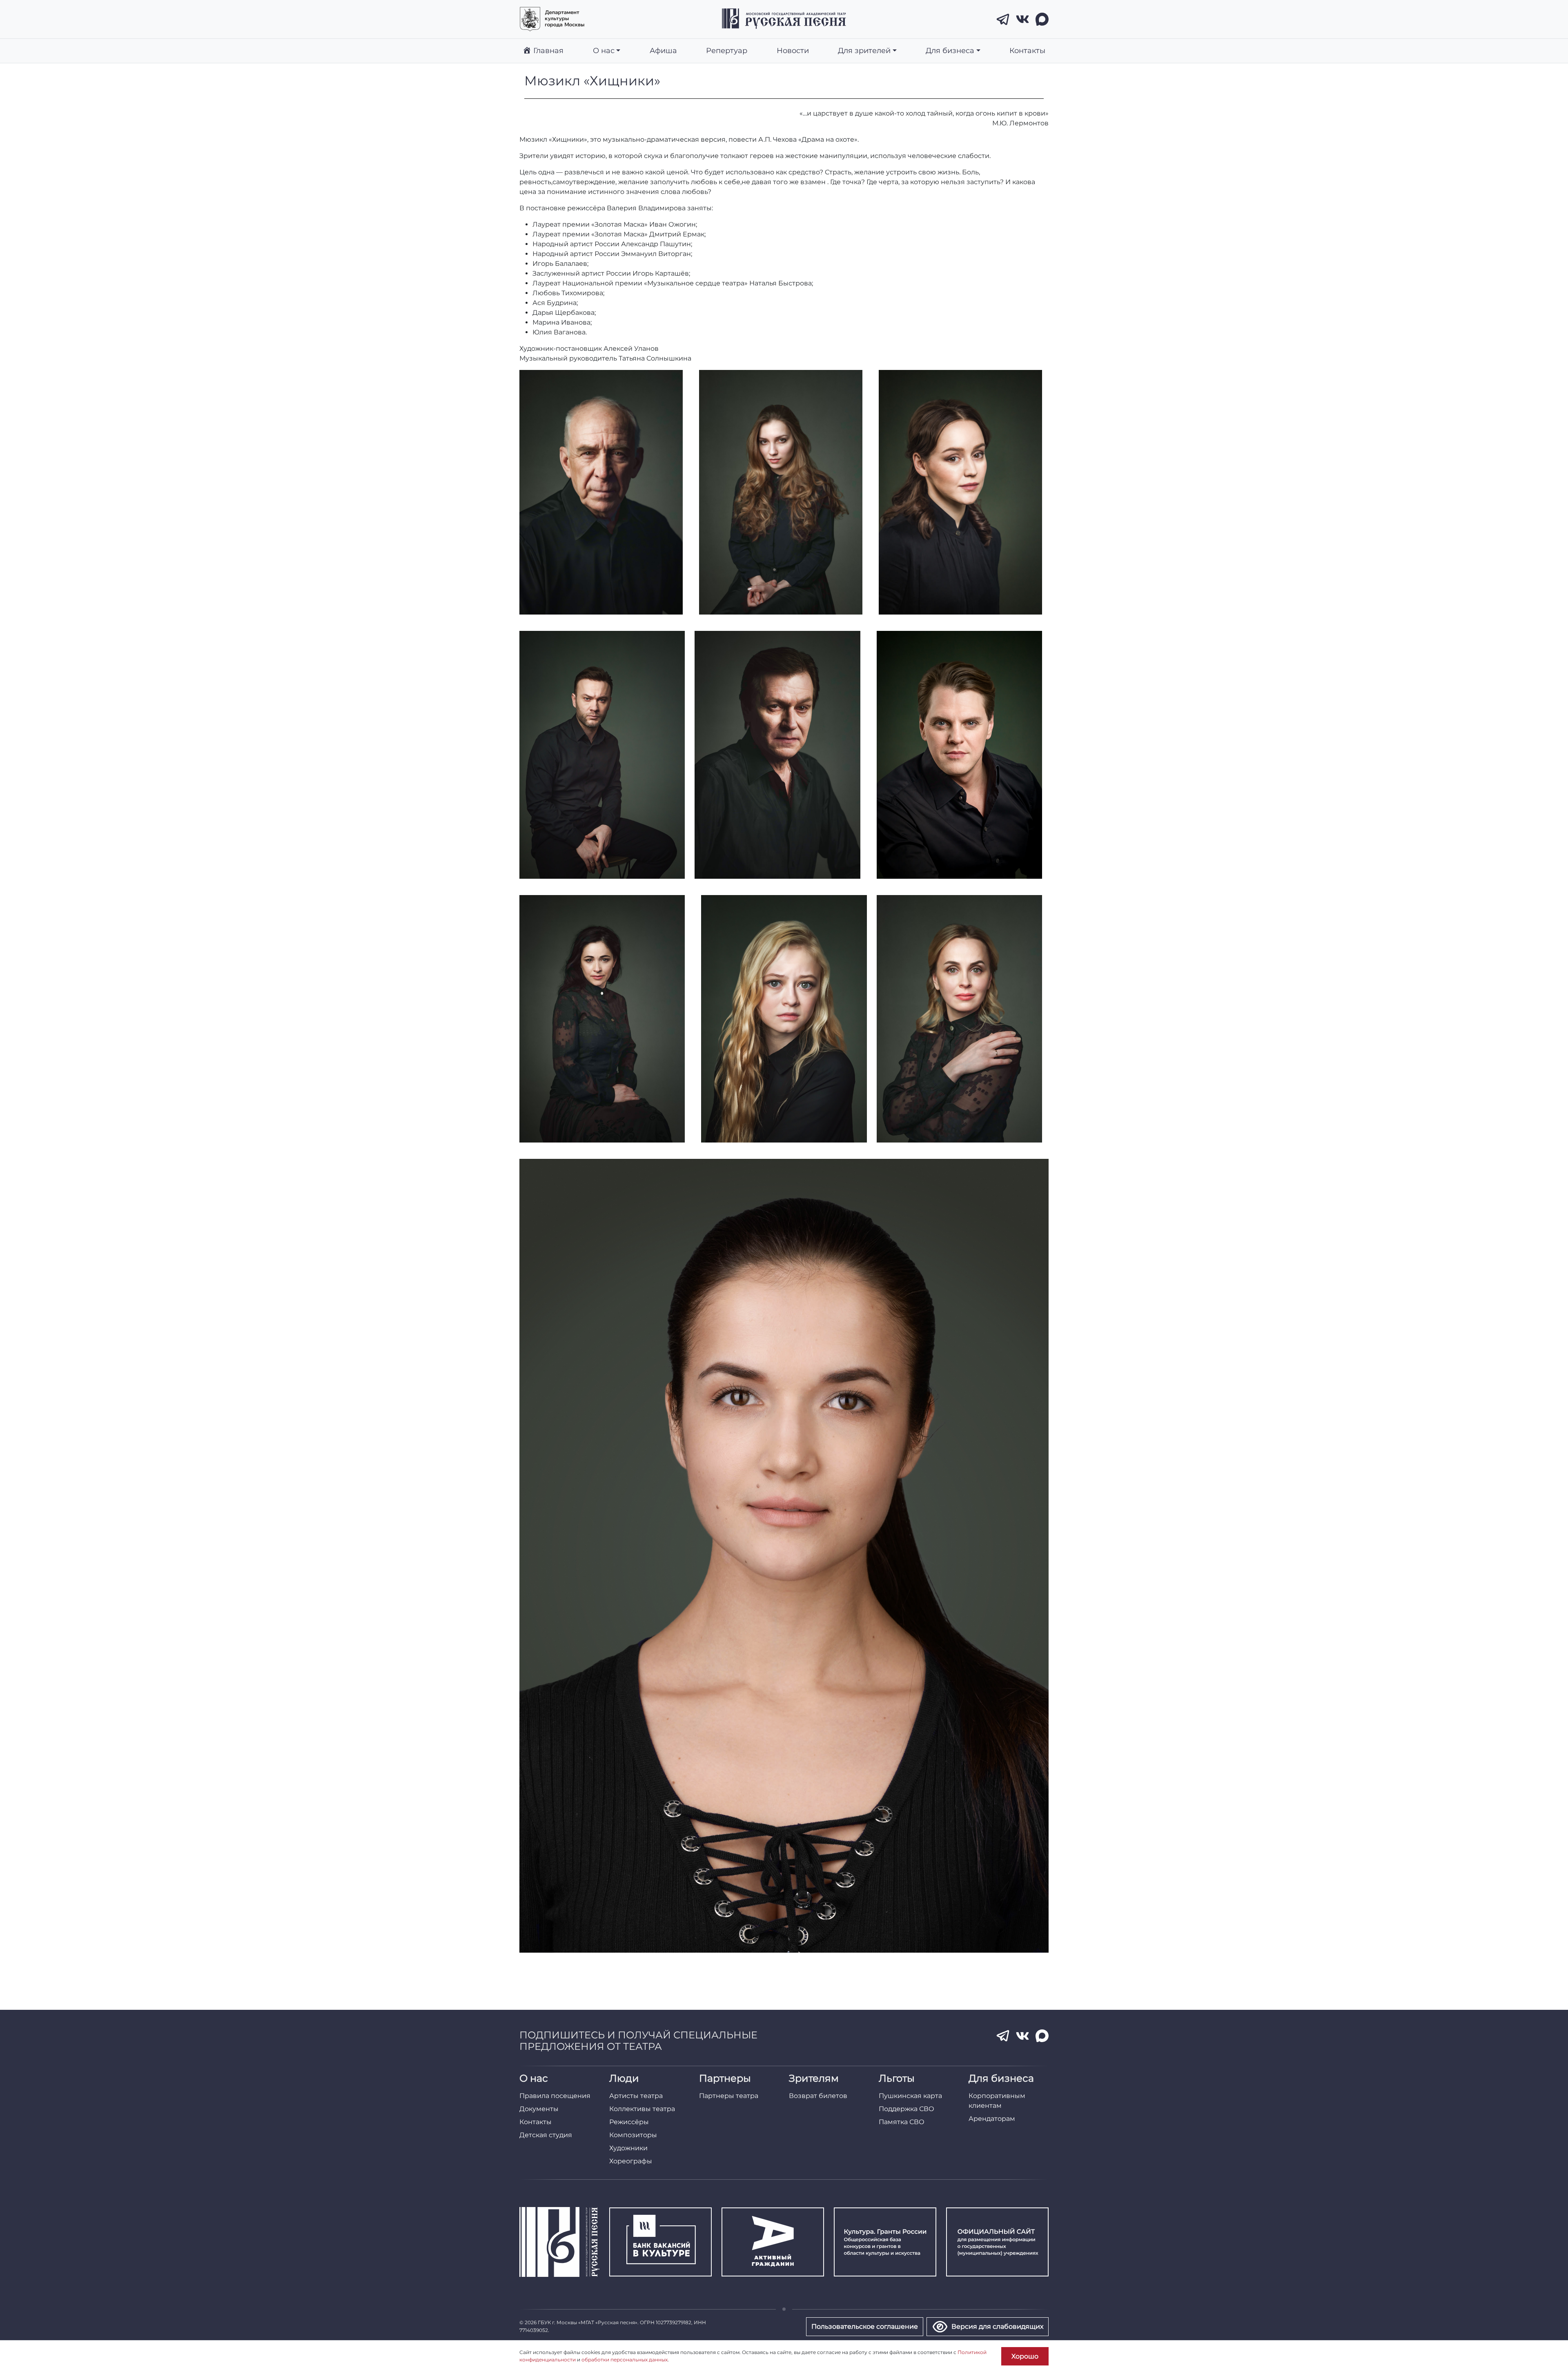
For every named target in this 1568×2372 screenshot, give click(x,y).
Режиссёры (629, 2122)
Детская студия (546, 2135)
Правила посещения (555, 2096)
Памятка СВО (902, 2122)
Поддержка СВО (906, 2109)
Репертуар (727, 50)
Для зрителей (864, 50)
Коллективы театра (642, 2109)
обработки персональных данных (625, 2360)
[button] (601, 492)
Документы (539, 2109)
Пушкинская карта (910, 2096)
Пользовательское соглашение (865, 2326)
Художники (628, 2148)
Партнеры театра (729, 2096)
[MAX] (1042, 19)
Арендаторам (992, 2119)
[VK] (1022, 19)
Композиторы (633, 2135)
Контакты (1027, 50)
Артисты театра (636, 2096)
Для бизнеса (950, 50)
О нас (604, 50)
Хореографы (631, 2161)
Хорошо (1025, 2356)
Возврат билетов (818, 2096)
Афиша (663, 50)
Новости (793, 50)
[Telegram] (1003, 19)
